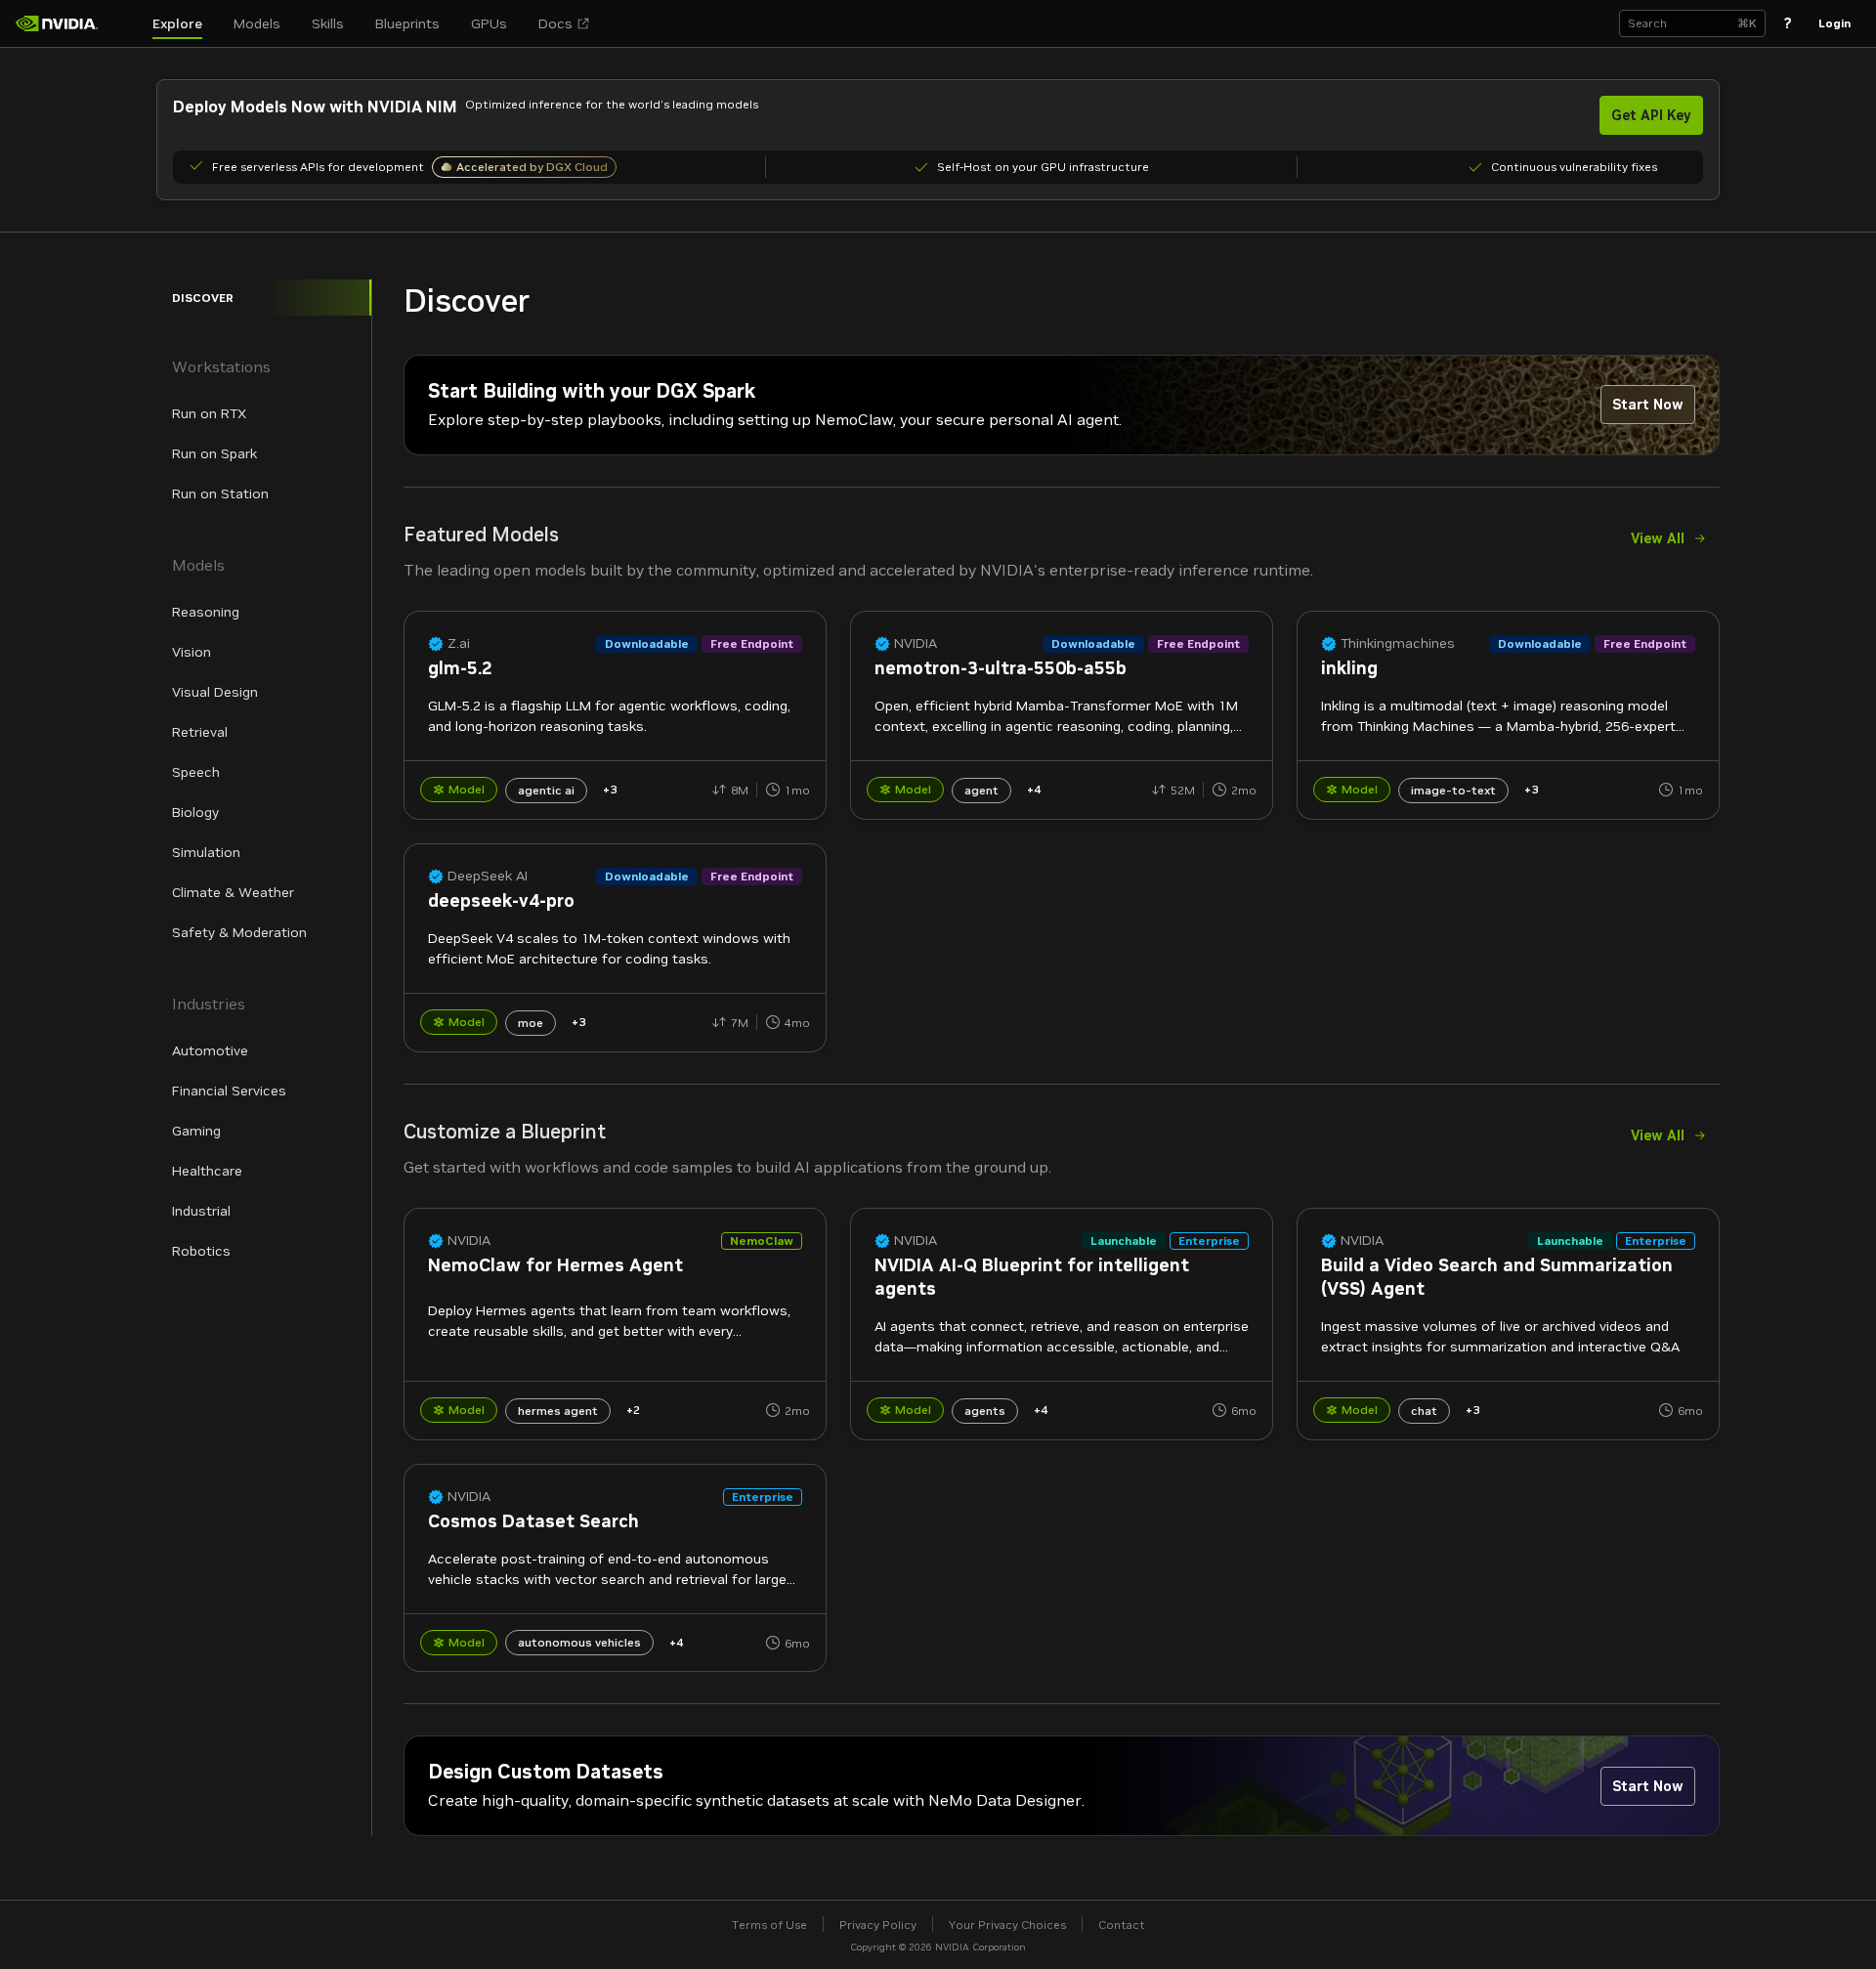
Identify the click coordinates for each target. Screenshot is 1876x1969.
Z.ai (459, 643)
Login (1834, 23)
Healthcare (207, 1171)
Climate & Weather (233, 892)
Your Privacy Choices (1007, 1925)
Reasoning (206, 612)
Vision (192, 652)
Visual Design (215, 692)
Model (467, 789)
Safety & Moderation (239, 932)
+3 (610, 789)
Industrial (201, 1211)
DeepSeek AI (488, 876)
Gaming (196, 1131)
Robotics (201, 1251)
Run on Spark (214, 453)
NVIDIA (916, 643)
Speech (196, 772)
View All (1658, 538)
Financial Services (229, 1091)
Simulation (206, 852)
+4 (1034, 789)
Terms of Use (769, 1925)
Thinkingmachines (1398, 643)
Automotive (210, 1050)
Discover (203, 298)
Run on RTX (209, 413)
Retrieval (200, 732)
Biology (195, 812)
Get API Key (1651, 115)
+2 (633, 1410)
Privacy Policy (878, 1925)
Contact (1122, 1925)
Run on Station (220, 493)
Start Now (1648, 405)
